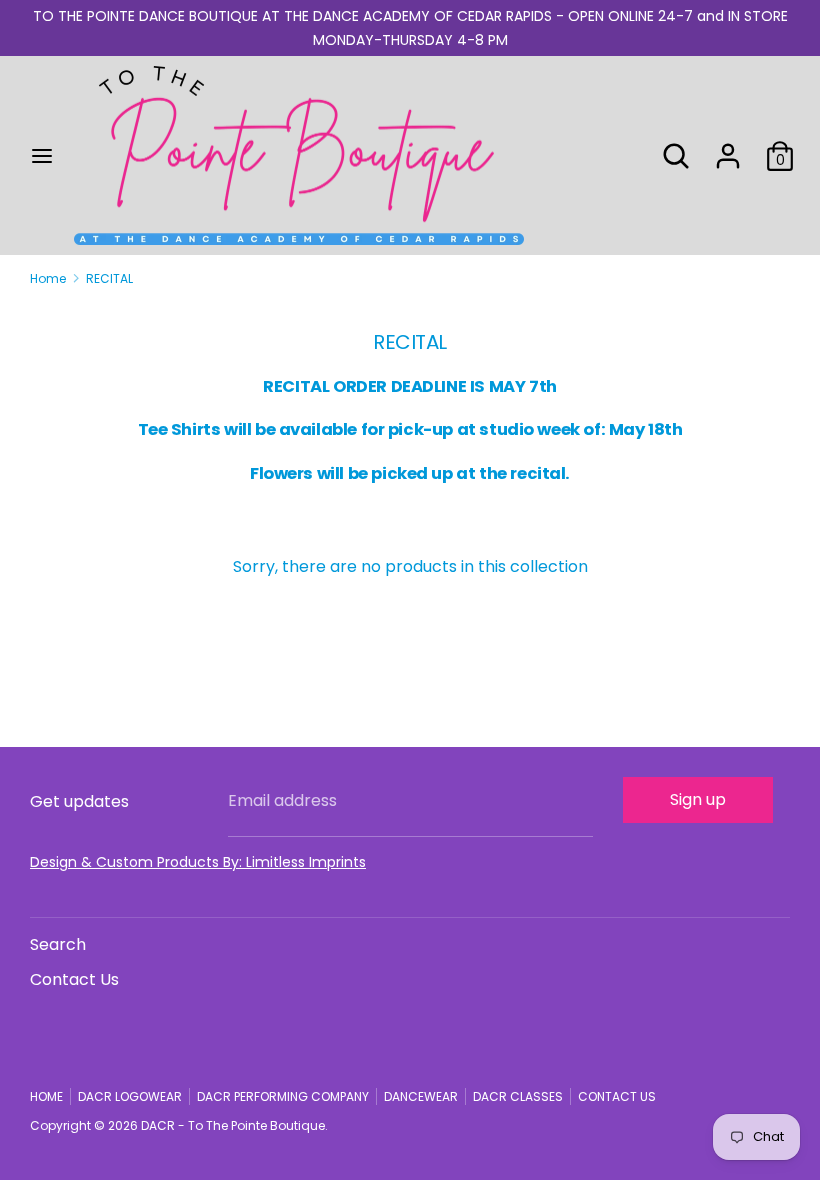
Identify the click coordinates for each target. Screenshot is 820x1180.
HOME (46, 1096)
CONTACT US (617, 1096)
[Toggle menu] (42, 156)
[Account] (728, 147)
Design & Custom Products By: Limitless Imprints (198, 862)
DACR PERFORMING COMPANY (283, 1096)
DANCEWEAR (421, 1096)
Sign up (698, 799)
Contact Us (74, 979)
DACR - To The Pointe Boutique (233, 1125)
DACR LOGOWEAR (130, 1096)
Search (58, 944)
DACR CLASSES (518, 1096)
